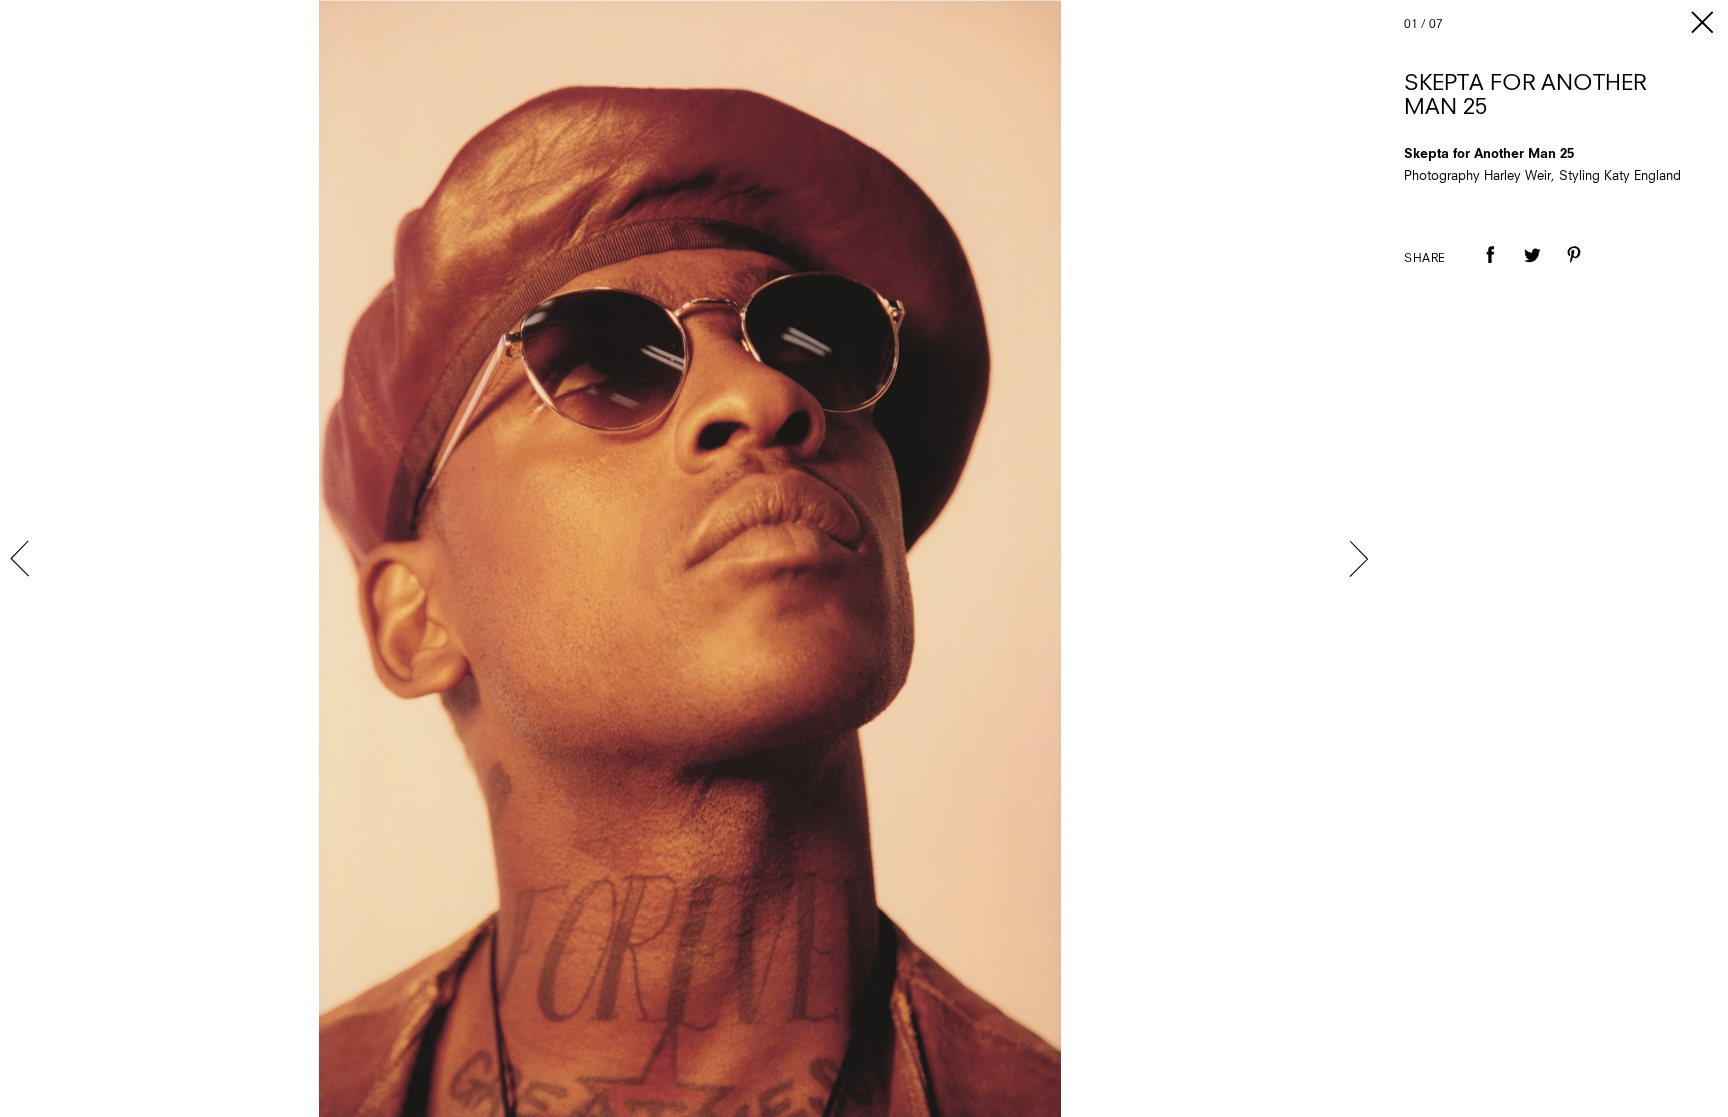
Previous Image (22, 559)
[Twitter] (1532, 269)
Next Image (1358, 559)
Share (1425, 259)
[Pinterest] (1574, 269)
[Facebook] (1490, 269)
